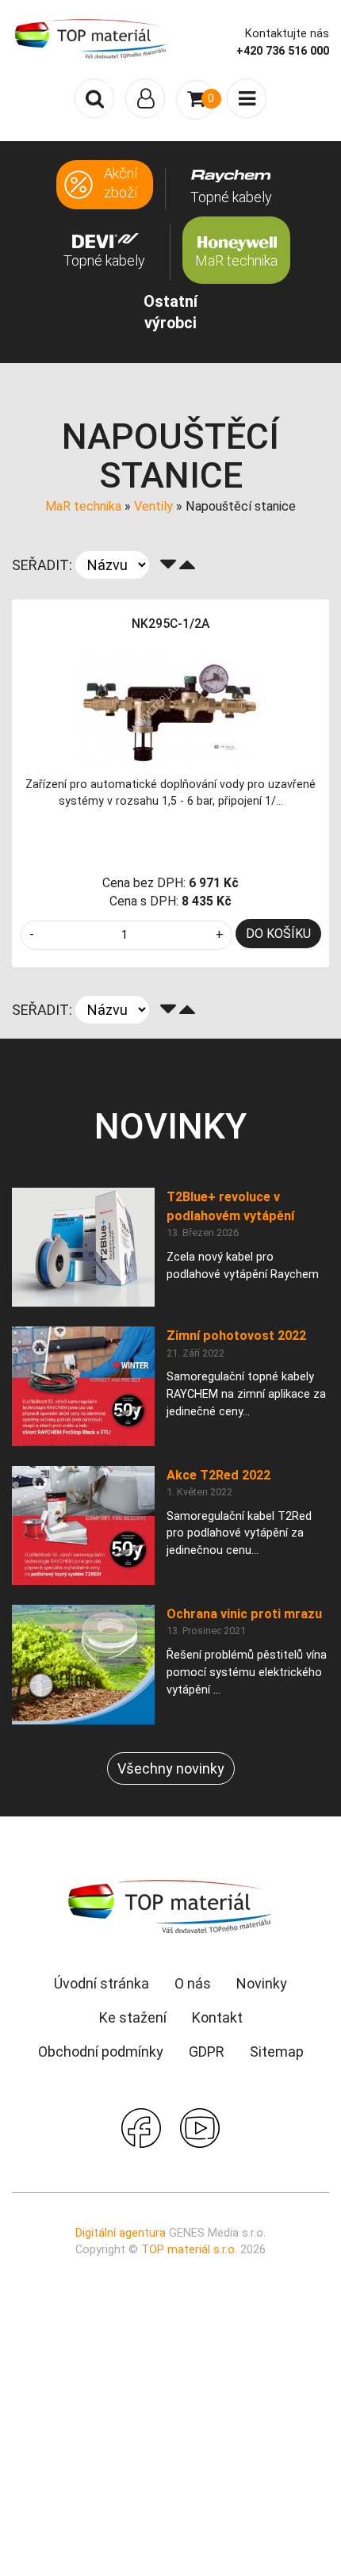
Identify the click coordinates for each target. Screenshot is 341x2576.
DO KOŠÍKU (278, 934)
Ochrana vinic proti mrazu (244, 1614)
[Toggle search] (94, 98)
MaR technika (83, 506)
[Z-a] (168, 565)
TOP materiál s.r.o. (189, 2250)
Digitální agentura (121, 2233)
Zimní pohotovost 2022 (236, 1336)
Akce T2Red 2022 (218, 1475)
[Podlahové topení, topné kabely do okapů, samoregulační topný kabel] (91, 38)
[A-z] (187, 565)
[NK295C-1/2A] (170, 707)
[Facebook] (141, 2126)
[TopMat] (170, 1906)
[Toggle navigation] (145, 98)
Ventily (153, 506)
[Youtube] (200, 2126)
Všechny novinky (171, 1768)
